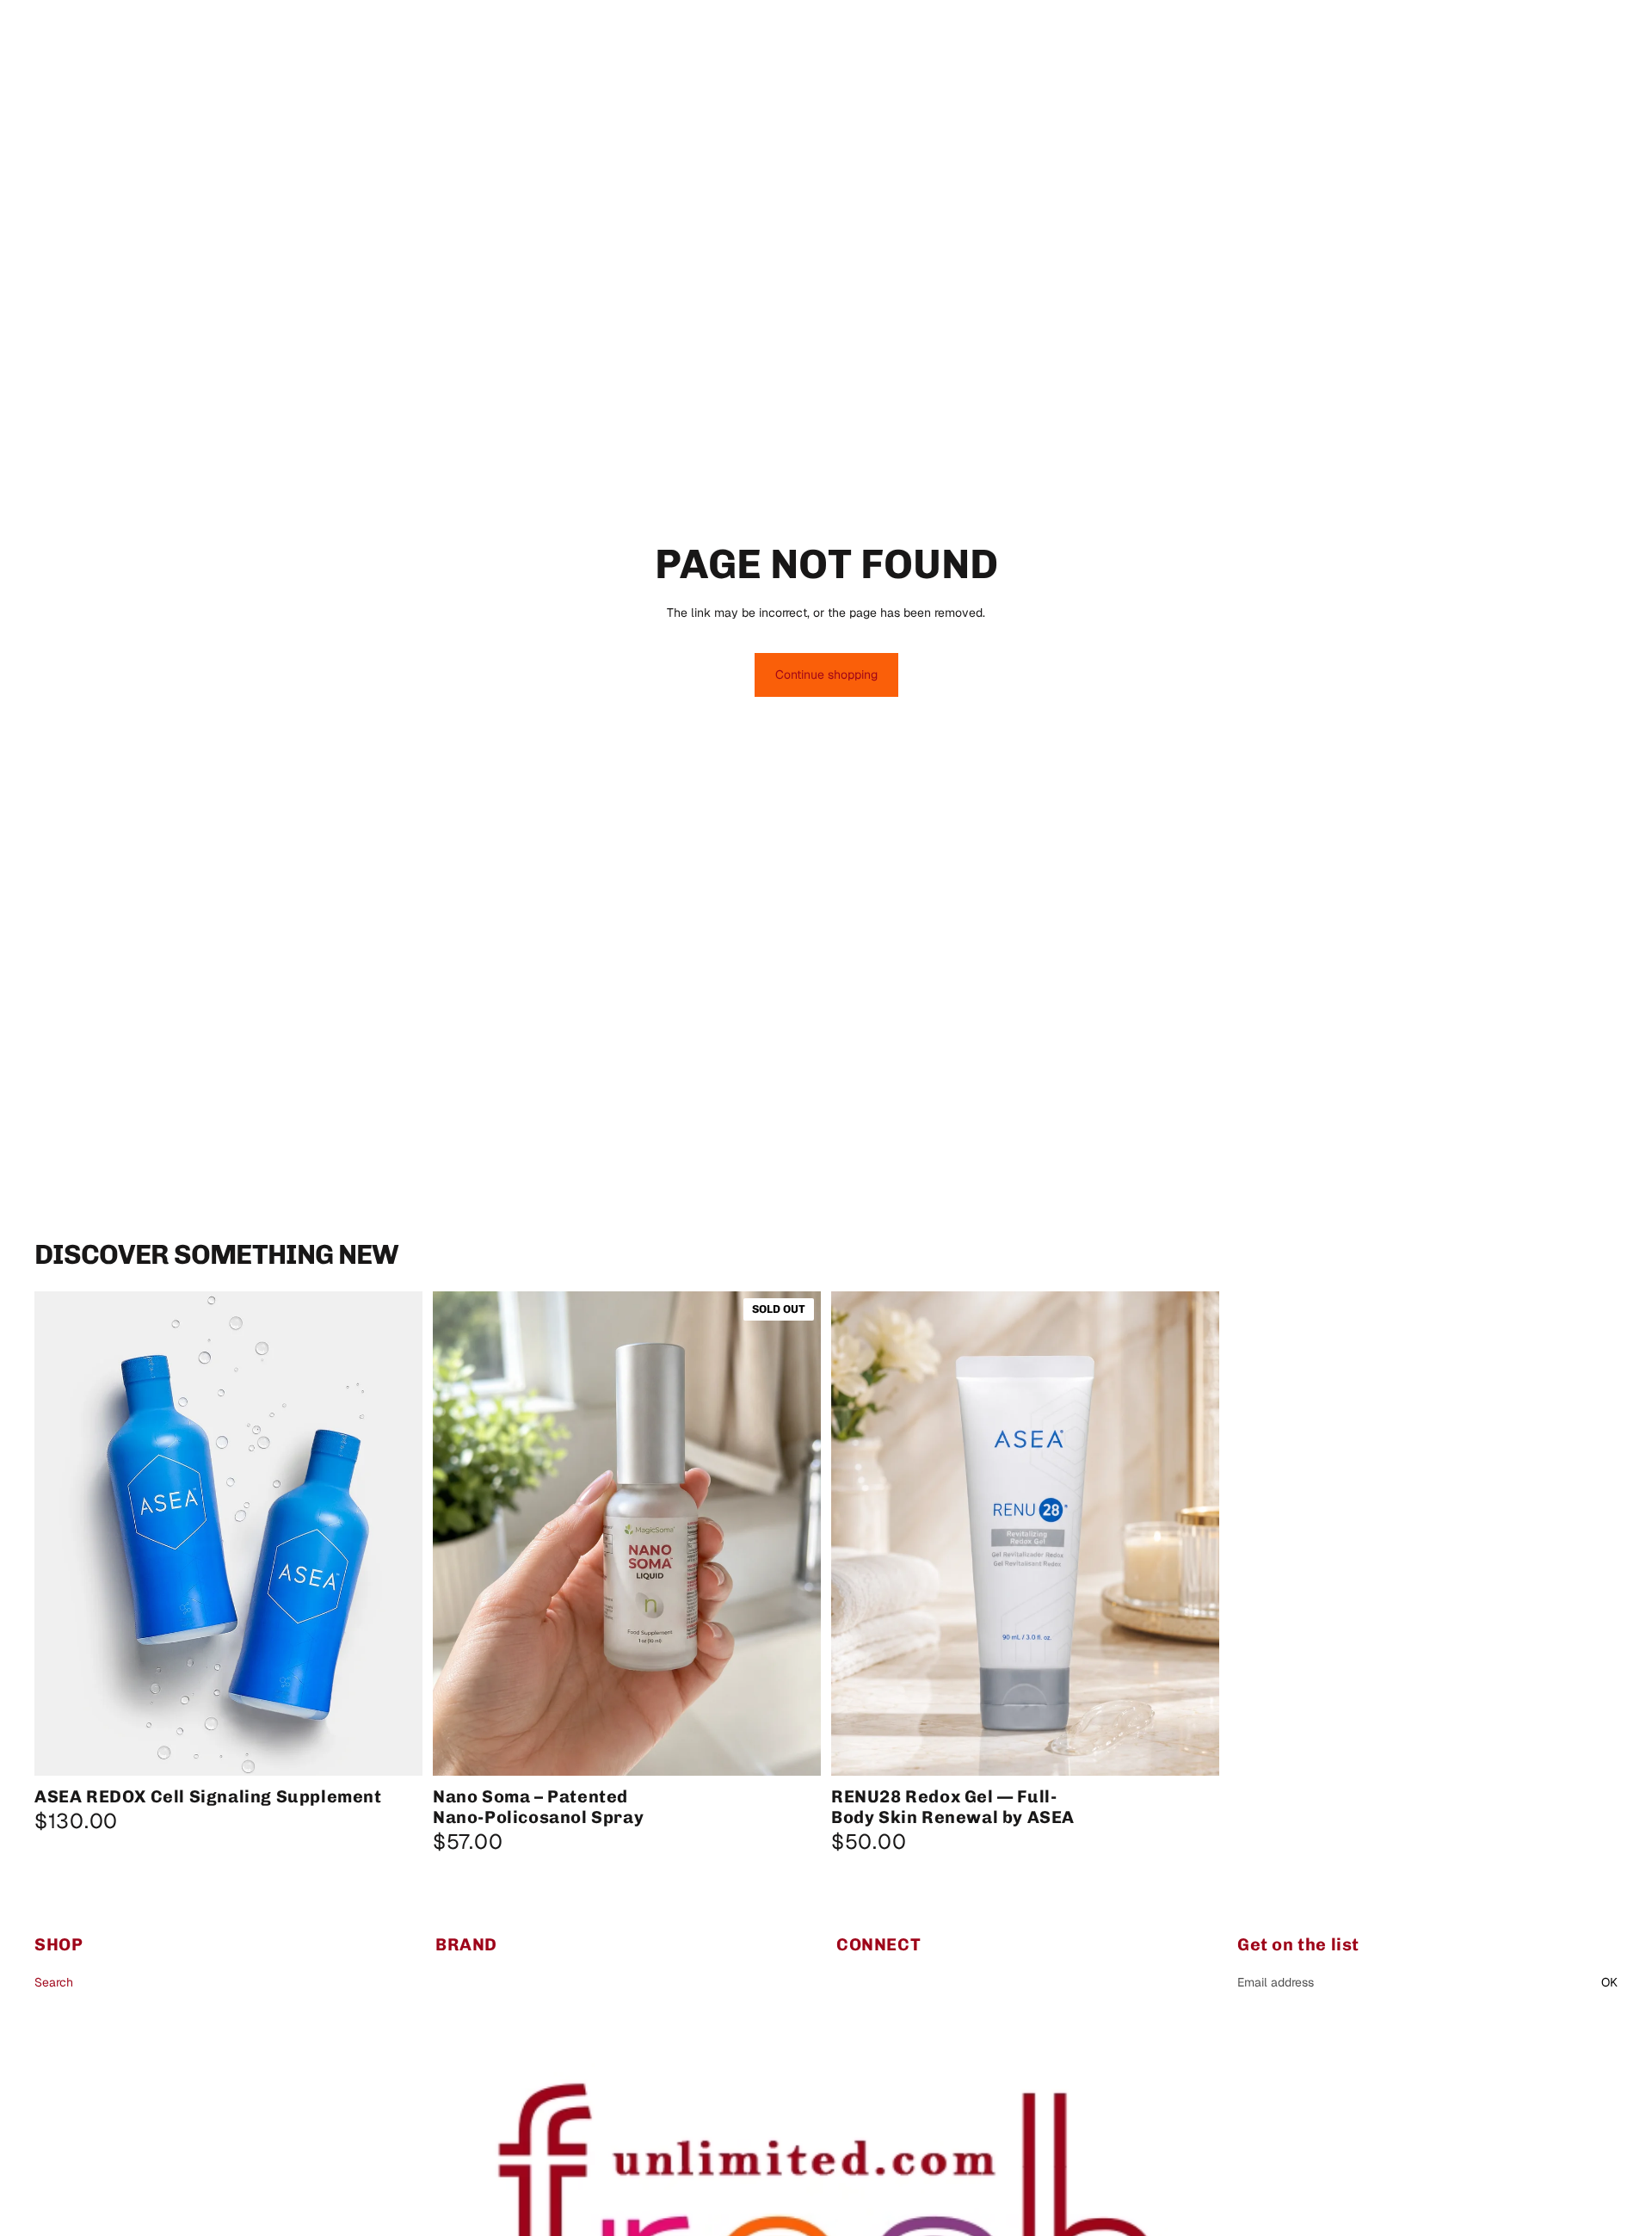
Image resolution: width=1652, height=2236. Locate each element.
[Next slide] (397, 1534)
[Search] (1525, 30)
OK (1609, 1982)
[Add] (1193, 1750)
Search (54, 1982)
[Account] (1561, 30)
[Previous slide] (60, 1534)
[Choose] (396, 1750)
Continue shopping (826, 674)
